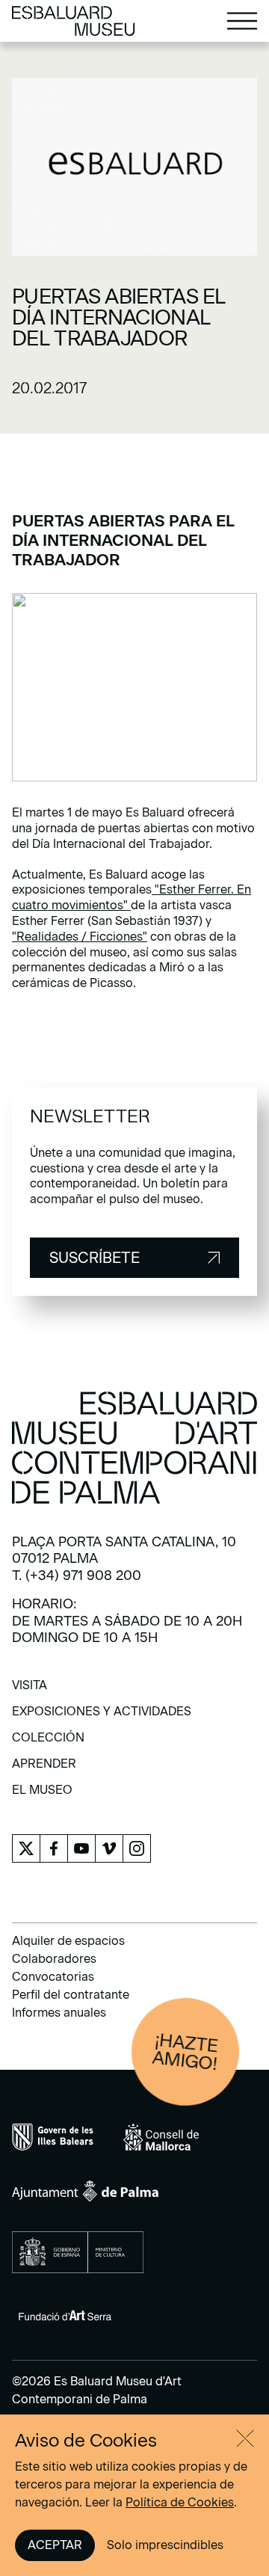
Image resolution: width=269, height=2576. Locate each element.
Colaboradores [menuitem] (54, 1959)
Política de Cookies (180, 2502)
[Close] (245, 2438)
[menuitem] (30, 1690)
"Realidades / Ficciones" (80, 937)
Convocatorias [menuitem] (53, 1977)
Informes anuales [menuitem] (59, 2013)
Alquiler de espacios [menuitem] (68, 1941)
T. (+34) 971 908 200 (77, 1576)
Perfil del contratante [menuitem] (71, 1995)
